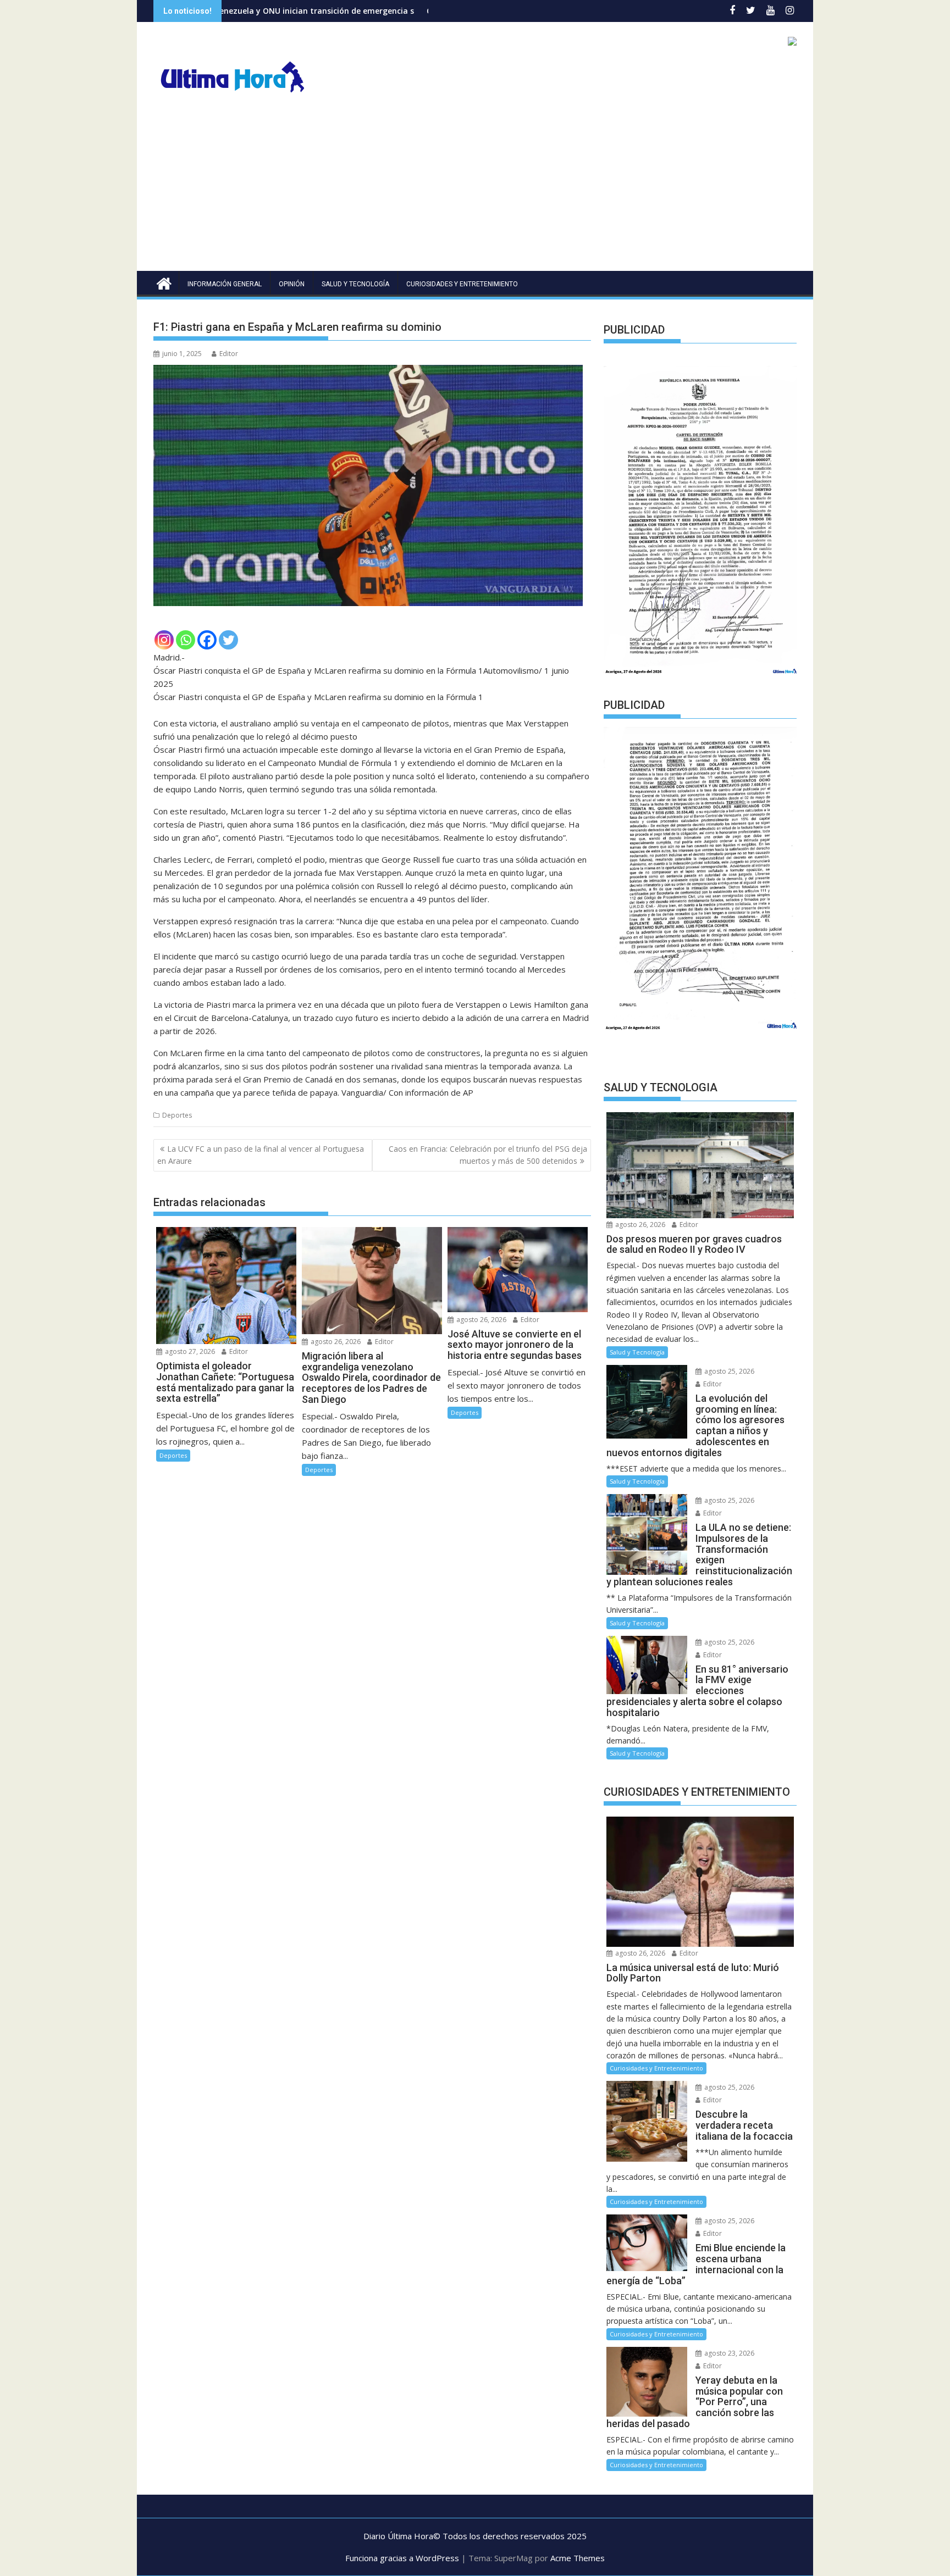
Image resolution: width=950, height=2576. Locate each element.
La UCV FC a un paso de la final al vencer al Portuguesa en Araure (261, 1155)
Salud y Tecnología (355, 284)
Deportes (177, 1115)
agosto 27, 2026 (189, 1351)
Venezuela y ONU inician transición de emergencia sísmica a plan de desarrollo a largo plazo (258, 11)
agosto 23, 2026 (728, 2353)
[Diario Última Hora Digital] (164, 282)
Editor (229, 354)
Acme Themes (578, 2558)
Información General (225, 284)
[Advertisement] (475, 188)
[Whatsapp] (186, 640)
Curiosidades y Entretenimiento (462, 284)
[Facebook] (207, 640)
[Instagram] (164, 640)
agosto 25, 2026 (728, 1371)
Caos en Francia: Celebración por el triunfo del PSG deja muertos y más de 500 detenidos (488, 1155)
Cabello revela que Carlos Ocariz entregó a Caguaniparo (399, 11)
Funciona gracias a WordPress (402, 2558)
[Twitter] (228, 640)
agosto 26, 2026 (335, 1342)
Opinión (292, 284)
